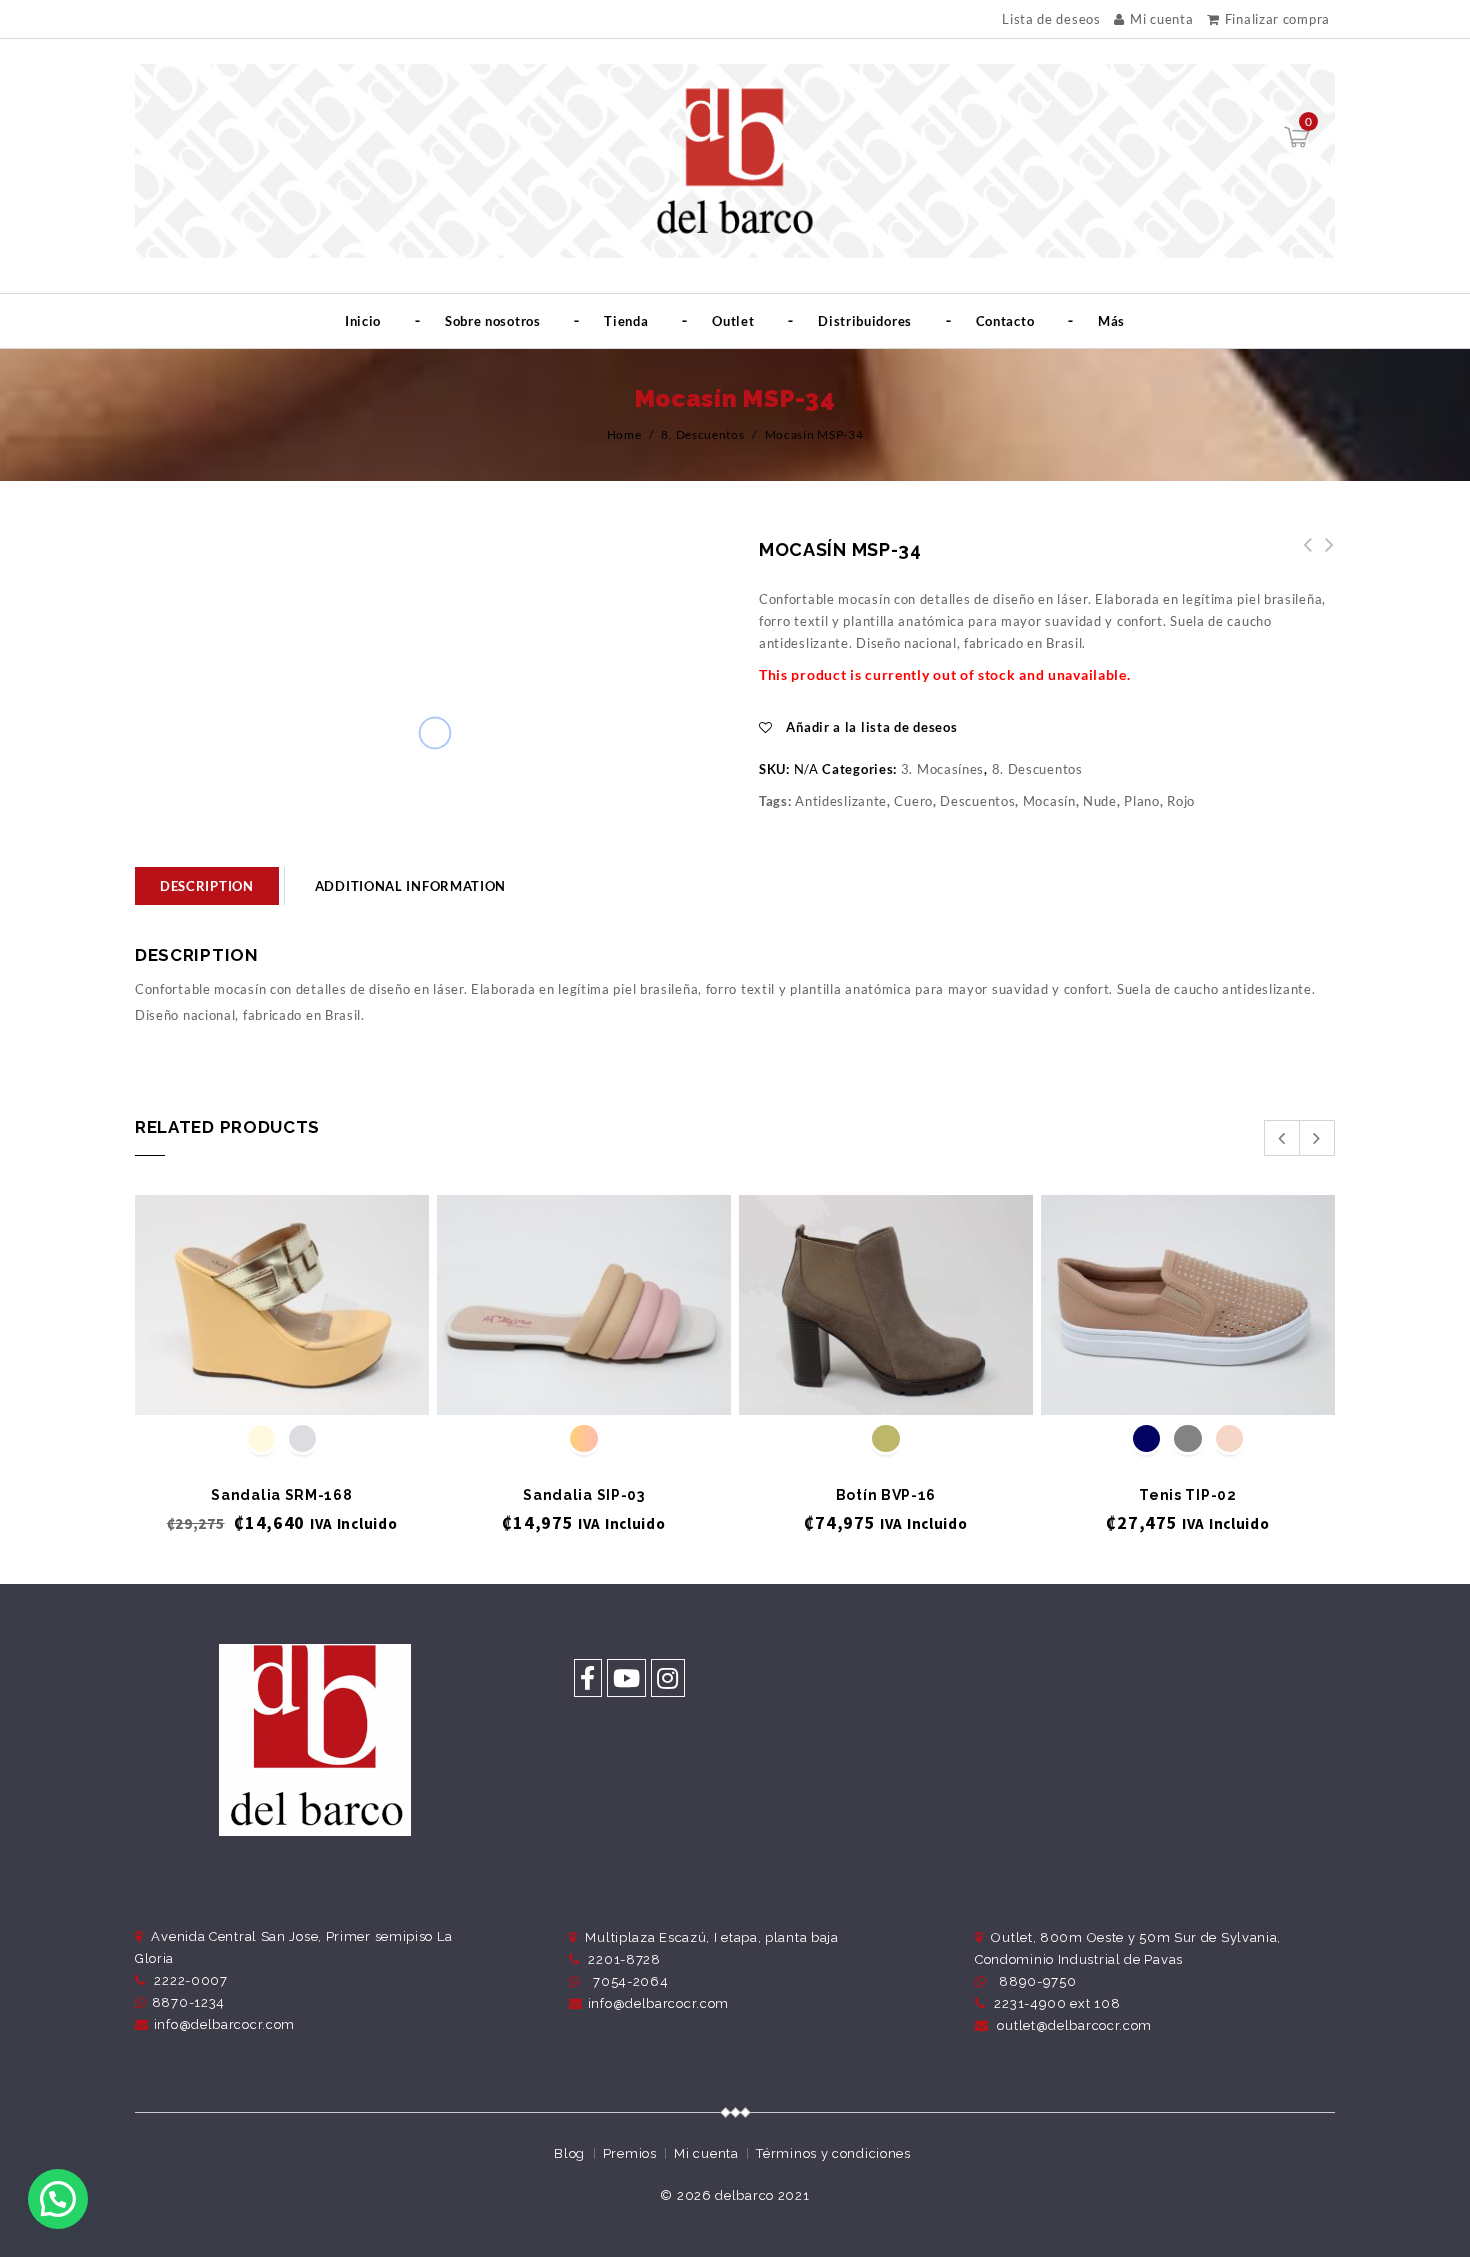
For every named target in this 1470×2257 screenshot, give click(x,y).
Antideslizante (841, 801)
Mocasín (1049, 801)
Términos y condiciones (833, 2153)
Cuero (913, 801)
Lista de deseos (1051, 19)
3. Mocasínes (942, 769)
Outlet (733, 321)
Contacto (1005, 321)
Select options (282, 1382)
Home (624, 434)
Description (207, 886)
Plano (1142, 801)
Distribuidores (865, 321)
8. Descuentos (702, 434)
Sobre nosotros (493, 321)
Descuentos (977, 801)
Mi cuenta (1161, 19)
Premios (630, 2153)
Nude (1100, 801)
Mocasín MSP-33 (1324, 556)
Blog (569, 2153)
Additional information (410, 886)
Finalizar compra (1277, 19)
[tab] (207, 886)
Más (1111, 321)
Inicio (363, 321)
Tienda (626, 321)
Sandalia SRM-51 (1302, 556)
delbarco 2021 (762, 2195)
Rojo (1181, 801)
